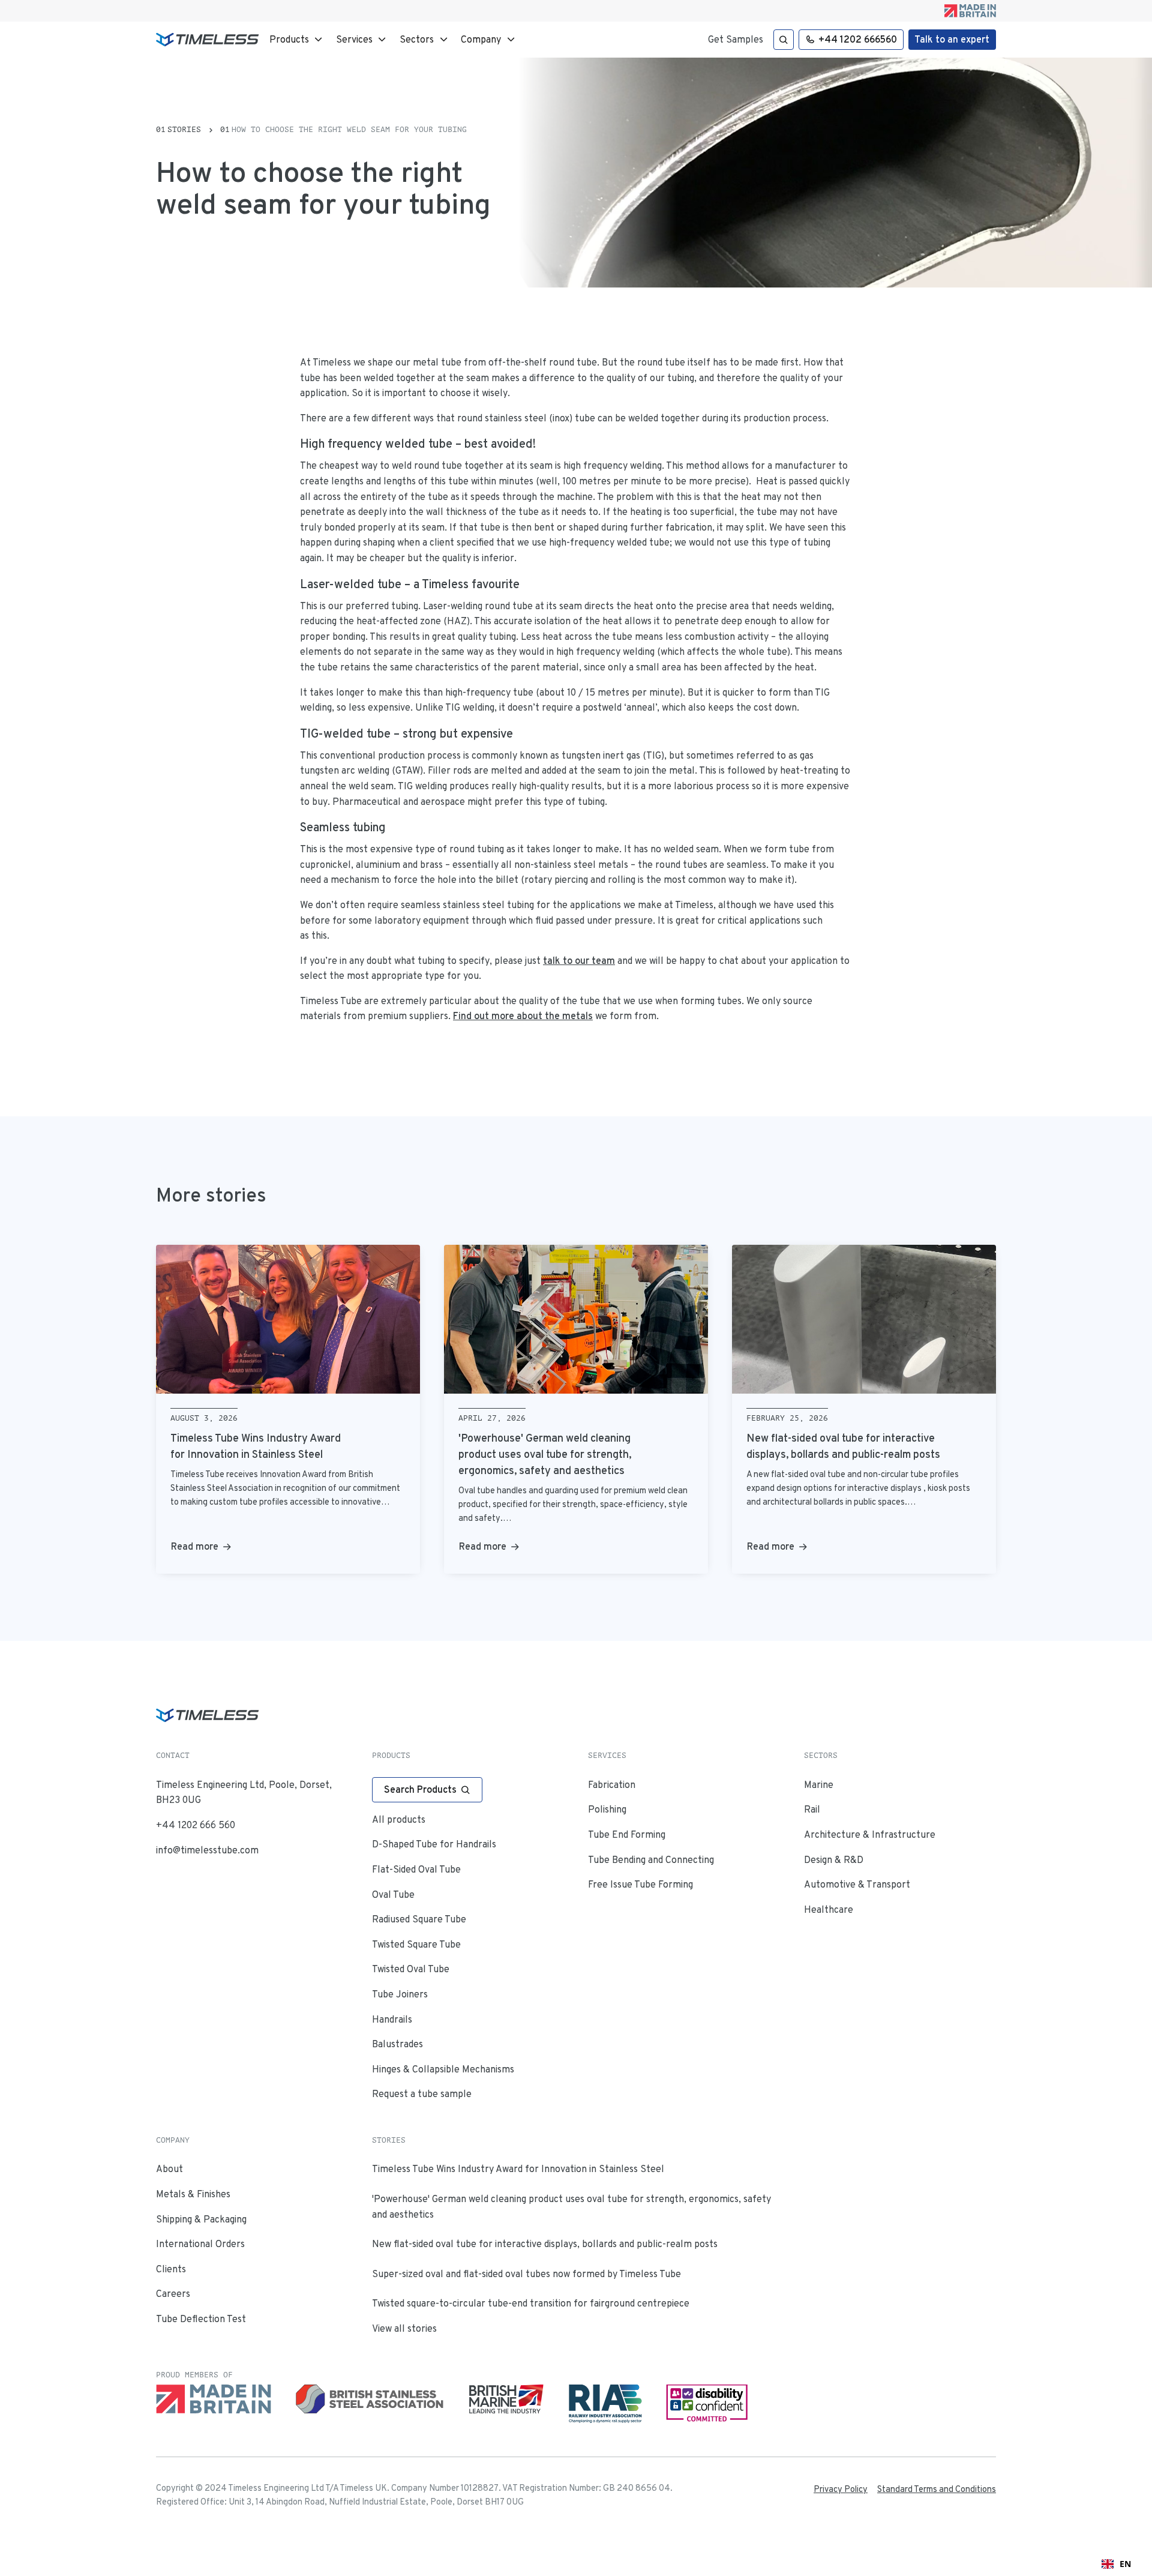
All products (399, 1819)
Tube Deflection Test (201, 2319)
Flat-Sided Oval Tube (416, 1869)
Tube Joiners (400, 1994)
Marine (819, 1785)
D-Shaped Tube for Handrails (434, 1844)
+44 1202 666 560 (196, 1825)
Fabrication (612, 1785)
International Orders (200, 2244)
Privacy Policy (841, 2489)
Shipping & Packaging (201, 2219)
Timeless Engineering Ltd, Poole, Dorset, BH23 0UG (244, 1792)
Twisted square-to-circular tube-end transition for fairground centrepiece (531, 2303)
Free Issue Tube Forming (640, 1884)
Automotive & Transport (857, 1884)
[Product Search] (784, 40)
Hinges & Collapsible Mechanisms (443, 2069)
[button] (297, 40)
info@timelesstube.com (207, 1850)
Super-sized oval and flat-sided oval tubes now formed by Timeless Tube (526, 2274)
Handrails (392, 2019)
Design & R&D (834, 1860)
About (169, 2169)
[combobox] (1116, 2564)
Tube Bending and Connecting (651, 1860)
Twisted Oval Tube (411, 1969)
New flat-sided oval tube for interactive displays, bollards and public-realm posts (545, 2244)
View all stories (404, 2328)
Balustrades (397, 2044)
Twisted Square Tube (416, 1944)
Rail (812, 1809)
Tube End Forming (627, 1834)
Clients (171, 2269)
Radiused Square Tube (419, 1919)
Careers (173, 2294)
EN (1125, 2564)
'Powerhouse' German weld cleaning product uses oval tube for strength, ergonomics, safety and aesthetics (571, 2207)
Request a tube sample (422, 2094)
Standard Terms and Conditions (937, 2489)
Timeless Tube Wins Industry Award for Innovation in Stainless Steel (518, 2169)
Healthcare (829, 1909)
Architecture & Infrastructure (870, 1834)
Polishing (607, 1809)
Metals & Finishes (193, 2194)
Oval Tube (393, 1894)
